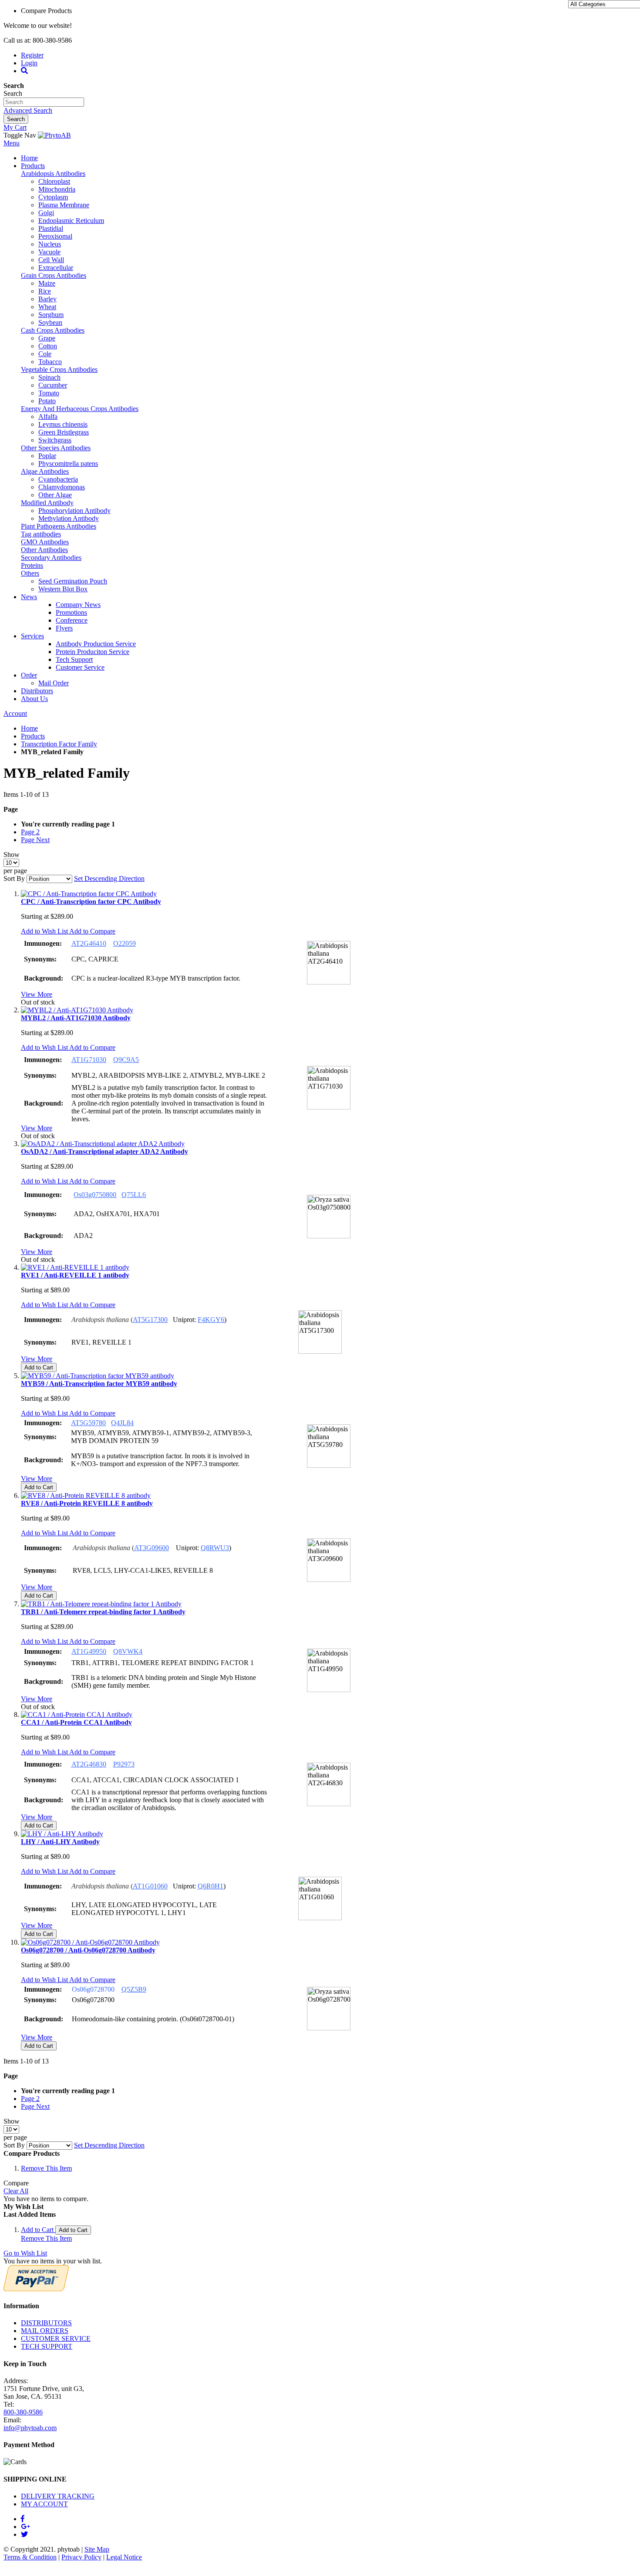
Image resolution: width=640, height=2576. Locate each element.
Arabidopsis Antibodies (53, 174)
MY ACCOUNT (44, 2504)
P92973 (124, 1764)
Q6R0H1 (211, 1886)
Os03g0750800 (95, 1195)
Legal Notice (124, 2557)
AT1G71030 (89, 1060)
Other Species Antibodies (56, 448)
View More (37, 994)
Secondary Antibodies (51, 558)
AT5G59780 (88, 1423)
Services (32, 636)
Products (33, 166)
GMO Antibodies (45, 542)
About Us (34, 699)
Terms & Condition (30, 2557)
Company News (78, 605)
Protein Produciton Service (93, 652)
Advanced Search (28, 110)
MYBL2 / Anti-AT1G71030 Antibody (76, 1018)
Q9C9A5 (126, 1060)
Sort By (14, 878)
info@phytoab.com (30, 2428)
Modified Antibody (47, 503)
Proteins (32, 565)
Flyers (64, 628)
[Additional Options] (36, 2289)
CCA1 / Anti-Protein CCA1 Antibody (76, 1722)
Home (29, 158)
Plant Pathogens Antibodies (59, 526)
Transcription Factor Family (59, 744)
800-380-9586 (23, 2412)
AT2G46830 (89, 1764)
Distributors (37, 691)
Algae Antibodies (45, 471)
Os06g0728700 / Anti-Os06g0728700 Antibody (88, 1950)
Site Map (97, 2549)
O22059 (125, 943)
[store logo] (54, 135)
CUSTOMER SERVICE (56, 2338)
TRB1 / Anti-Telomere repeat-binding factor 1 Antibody (103, 1612)
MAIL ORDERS (45, 2331)
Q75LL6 (134, 1195)
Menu (12, 143)
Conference (72, 620)
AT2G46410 (89, 943)
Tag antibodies (41, 534)
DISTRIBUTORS (46, 2323)
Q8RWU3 (215, 1548)
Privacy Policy (81, 2557)
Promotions (71, 612)
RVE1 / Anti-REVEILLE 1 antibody (75, 1275)
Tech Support (74, 659)
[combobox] (44, 102)
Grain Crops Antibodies (54, 275)
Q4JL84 (122, 1423)
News (29, 597)
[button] (45, 931)
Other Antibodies (44, 550)
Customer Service (80, 667)
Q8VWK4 (128, 1651)
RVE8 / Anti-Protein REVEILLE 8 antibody (87, 1503)
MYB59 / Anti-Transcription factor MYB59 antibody (99, 1384)
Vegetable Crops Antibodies (59, 369)
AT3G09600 (152, 1548)
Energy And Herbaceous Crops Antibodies (80, 409)
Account (15, 713)
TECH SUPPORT (47, 2346)
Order (29, 675)
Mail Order (54, 683)
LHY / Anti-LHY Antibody (60, 1842)
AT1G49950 (89, 1651)
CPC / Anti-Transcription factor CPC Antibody (91, 902)
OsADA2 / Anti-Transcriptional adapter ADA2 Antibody (104, 1151)
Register (32, 55)
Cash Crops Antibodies (53, 330)
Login (29, 63)
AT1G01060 (150, 1886)
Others (30, 573)
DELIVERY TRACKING (58, 2496)
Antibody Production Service (96, 644)
